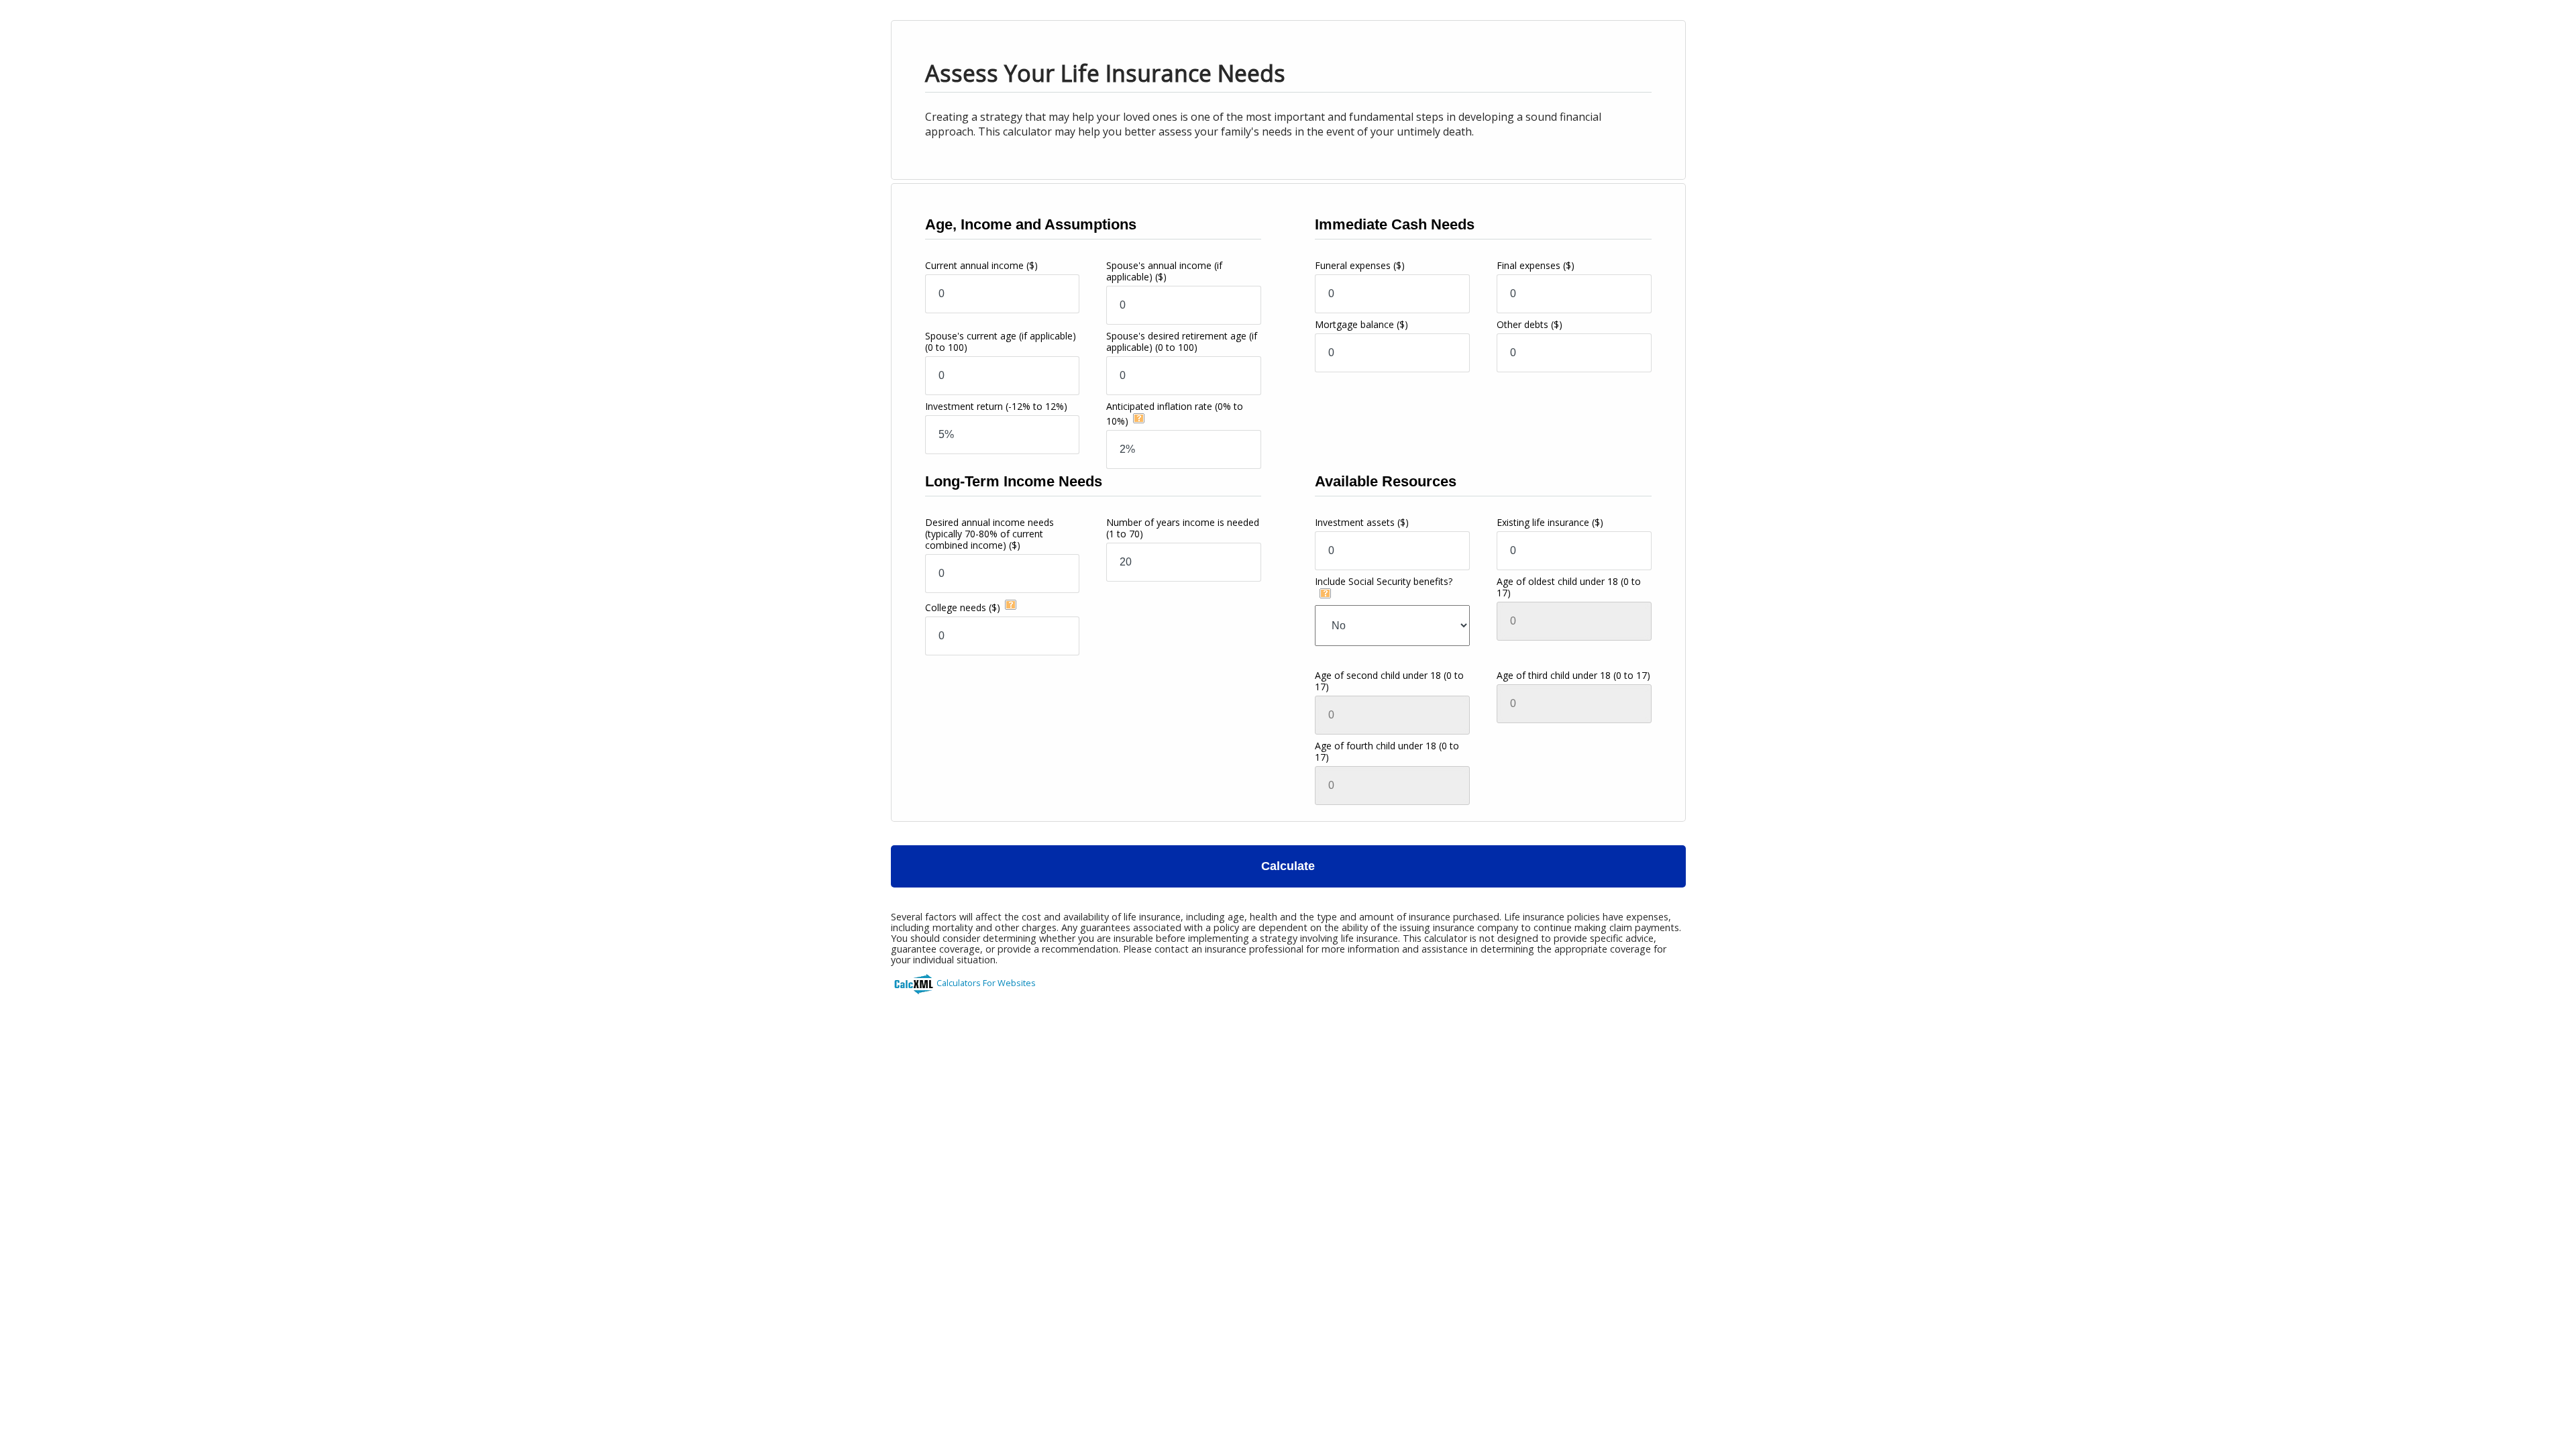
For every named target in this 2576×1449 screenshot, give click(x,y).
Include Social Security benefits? (1384, 581)
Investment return (996, 406)
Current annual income (981, 265)
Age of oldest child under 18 (1569, 587)
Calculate (1288, 866)
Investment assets (1362, 522)
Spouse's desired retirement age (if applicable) (1182, 341)
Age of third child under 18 (1573, 675)
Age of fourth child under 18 (1387, 751)
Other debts (1529, 324)
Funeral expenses (1360, 265)
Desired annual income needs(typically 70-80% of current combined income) (989, 534)
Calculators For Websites (986, 983)
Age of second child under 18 (1389, 681)
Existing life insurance (1550, 522)
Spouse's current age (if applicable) (1001, 341)
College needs (963, 607)
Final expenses (1536, 265)
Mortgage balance (1361, 324)
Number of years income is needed (1183, 528)
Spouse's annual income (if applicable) (1164, 271)
